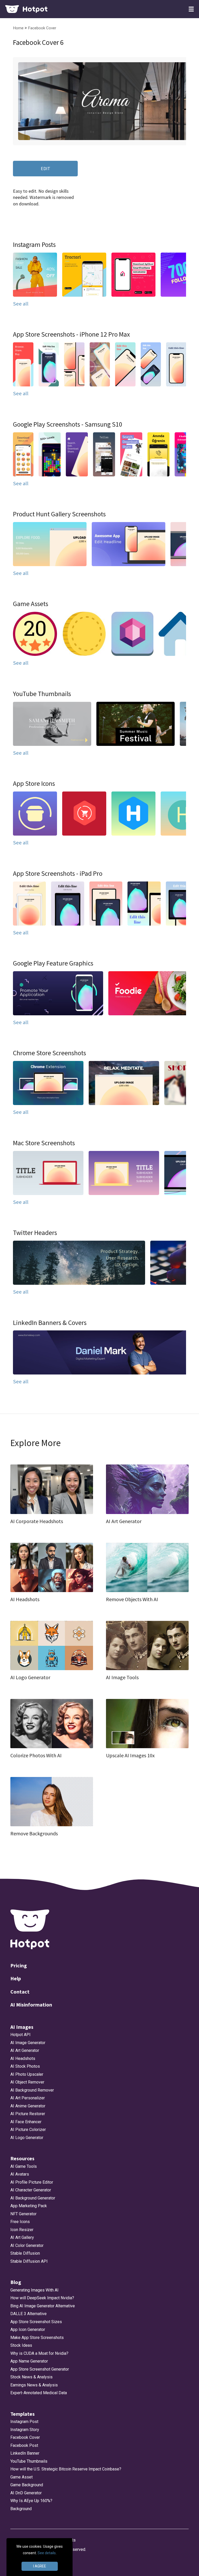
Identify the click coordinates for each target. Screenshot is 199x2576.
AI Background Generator (33, 2198)
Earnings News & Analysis (34, 2385)
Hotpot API (20, 2035)
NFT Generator (23, 2214)
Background (21, 2509)
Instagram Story (25, 2430)
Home (19, 28)
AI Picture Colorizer (28, 2130)
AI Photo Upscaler (27, 2074)
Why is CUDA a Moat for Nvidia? (39, 2353)
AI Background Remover (32, 2090)
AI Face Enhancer (26, 2122)
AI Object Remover (27, 2082)
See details (47, 2553)
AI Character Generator (31, 2190)
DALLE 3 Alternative (29, 2314)
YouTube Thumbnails (29, 2461)
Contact (20, 1992)
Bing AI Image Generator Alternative (43, 2306)
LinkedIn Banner (25, 2453)
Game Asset (22, 2477)
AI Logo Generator (27, 2138)
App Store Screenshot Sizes (36, 2322)
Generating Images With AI (34, 2290)
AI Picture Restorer (28, 2114)
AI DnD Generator (26, 2493)
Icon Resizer (22, 2230)
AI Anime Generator (28, 2106)
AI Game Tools (24, 2166)
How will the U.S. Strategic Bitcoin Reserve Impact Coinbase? (66, 2469)
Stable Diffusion (25, 2253)
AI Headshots (23, 2058)
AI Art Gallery (22, 2237)
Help (16, 1978)
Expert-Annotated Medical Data (39, 2393)
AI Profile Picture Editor (32, 2182)
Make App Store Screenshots (37, 2338)
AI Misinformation (31, 2005)
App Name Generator (29, 2361)
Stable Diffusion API (29, 2261)
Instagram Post (24, 2422)
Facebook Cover (42, 28)
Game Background (27, 2485)
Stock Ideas (21, 2345)
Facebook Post (24, 2445)
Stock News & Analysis (31, 2377)
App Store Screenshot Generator (40, 2369)
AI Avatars (20, 2174)
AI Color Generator (27, 2245)
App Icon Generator (28, 2329)
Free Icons (20, 2222)
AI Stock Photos (25, 2066)
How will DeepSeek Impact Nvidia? (42, 2298)
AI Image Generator (28, 2043)
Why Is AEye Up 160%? (31, 2501)
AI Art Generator (25, 2050)
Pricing (19, 1965)
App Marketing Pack (29, 2206)
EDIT (45, 168)
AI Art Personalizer (28, 2098)
